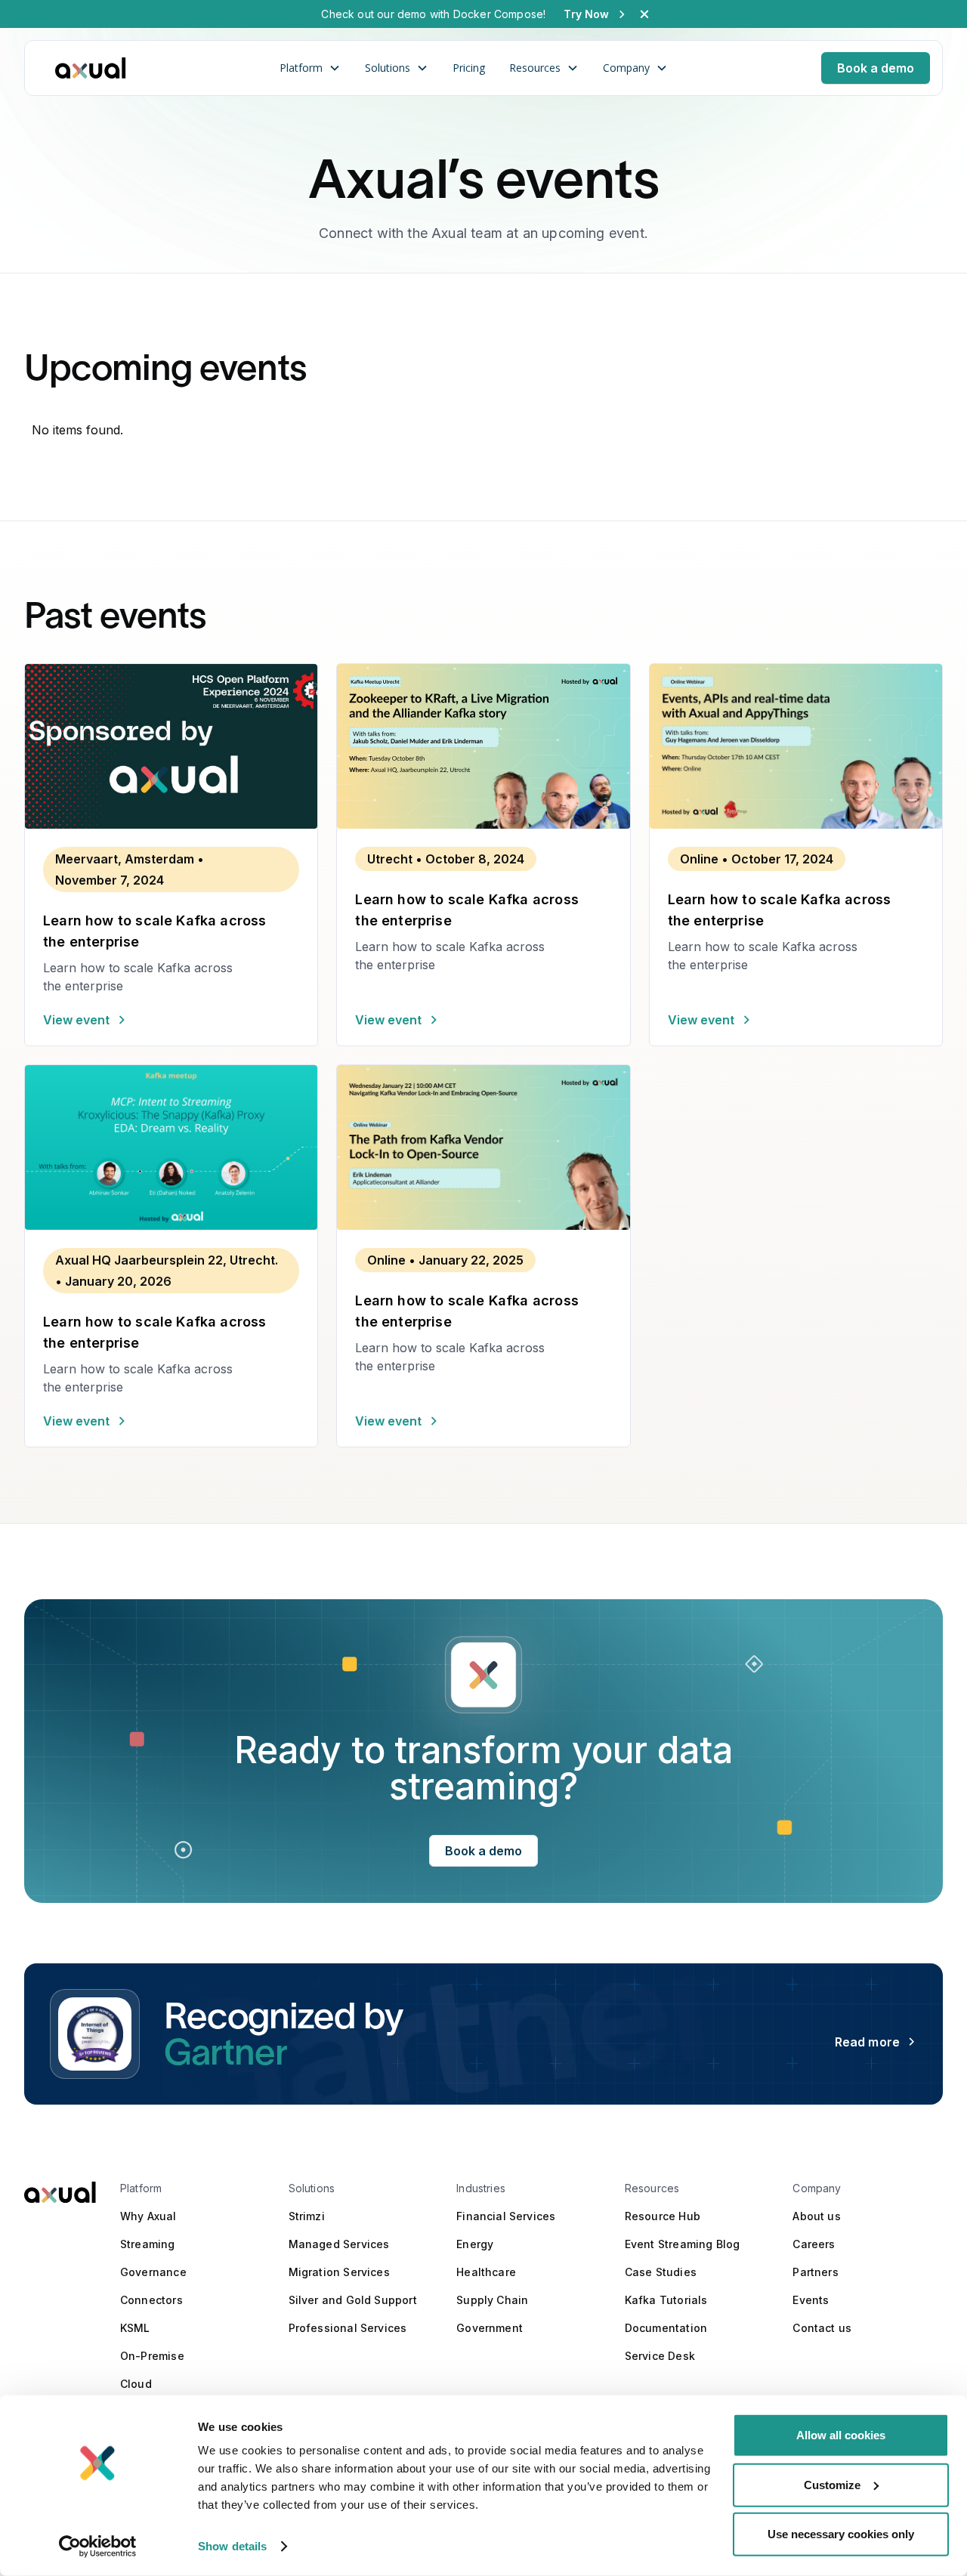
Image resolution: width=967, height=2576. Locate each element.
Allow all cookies (841, 2435)
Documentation (666, 2328)
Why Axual (148, 2216)
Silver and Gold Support (353, 2300)
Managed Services (339, 2244)
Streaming (148, 2244)
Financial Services (506, 2216)
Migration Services (339, 2272)
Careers (814, 2244)
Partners (815, 2272)
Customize (832, 2484)
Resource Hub (663, 2216)
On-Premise (152, 2356)
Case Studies (661, 2272)
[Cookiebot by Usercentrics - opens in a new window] (98, 2547)
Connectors (151, 2300)
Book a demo (876, 68)
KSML (135, 2328)
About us (816, 2216)
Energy (475, 2244)
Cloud (136, 2384)
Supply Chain (492, 2300)
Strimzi (307, 2216)
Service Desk (660, 2356)
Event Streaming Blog (683, 2244)
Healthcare (486, 2272)
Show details (232, 2546)
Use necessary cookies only (841, 2534)
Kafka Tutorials (666, 2300)
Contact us (822, 2328)
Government (490, 2328)
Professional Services (348, 2328)
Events (811, 2300)
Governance (153, 2272)
